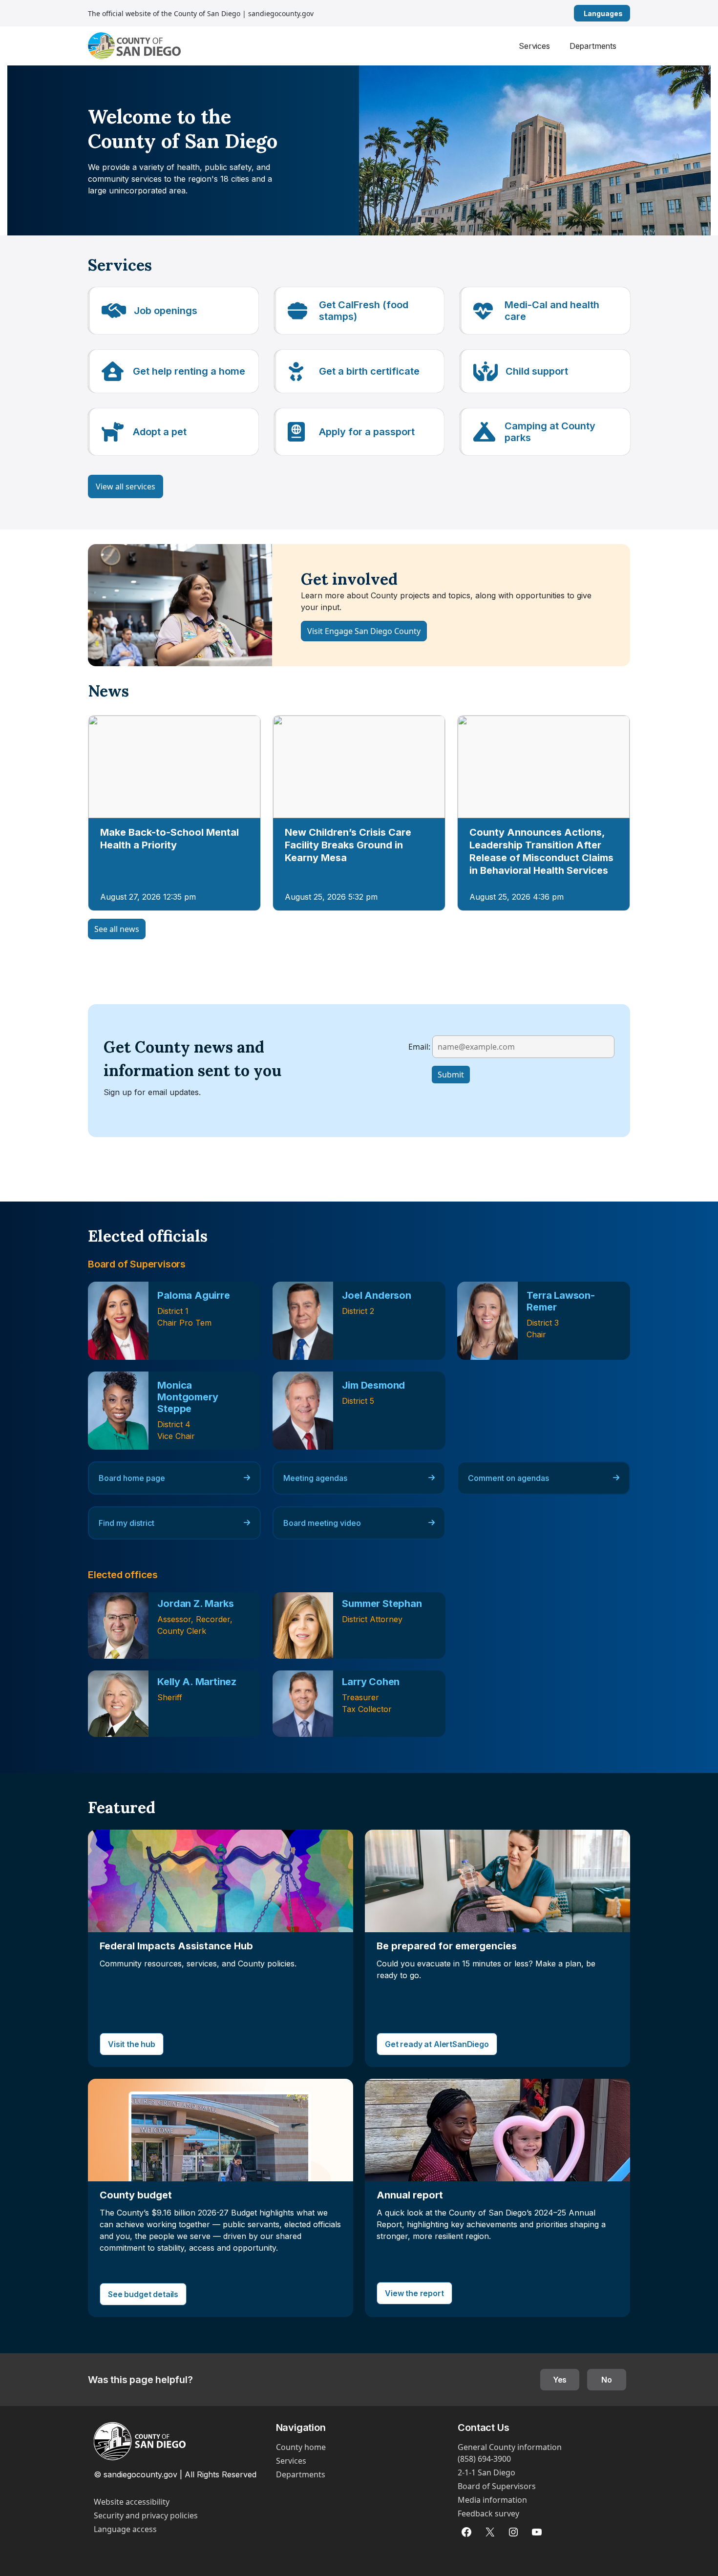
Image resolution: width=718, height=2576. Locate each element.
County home (301, 2447)
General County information (510, 2447)
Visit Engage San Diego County (364, 631)
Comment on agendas (508, 1478)
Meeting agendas (315, 1478)
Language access (125, 2529)
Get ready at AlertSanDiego (437, 2044)
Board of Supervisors (497, 2486)
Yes (560, 2380)
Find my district (127, 1523)
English (626, 13)
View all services (126, 486)
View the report (414, 2293)
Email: (419, 1046)
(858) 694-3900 (484, 2459)
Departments (593, 46)
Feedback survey (488, 2513)
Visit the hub (132, 2044)
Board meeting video (322, 1523)
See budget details (143, 2294)
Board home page (132, 1478)
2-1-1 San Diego (486, 2472)
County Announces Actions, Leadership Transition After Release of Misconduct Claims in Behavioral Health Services (541, 851)
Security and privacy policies (146, 2515)
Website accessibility (132, 2502)
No (607, 2380)
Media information (492, 2500)
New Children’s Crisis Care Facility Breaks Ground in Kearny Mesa (348, 845)
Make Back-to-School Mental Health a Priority (169, 839)
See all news (117, 929)
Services (534, 46)
